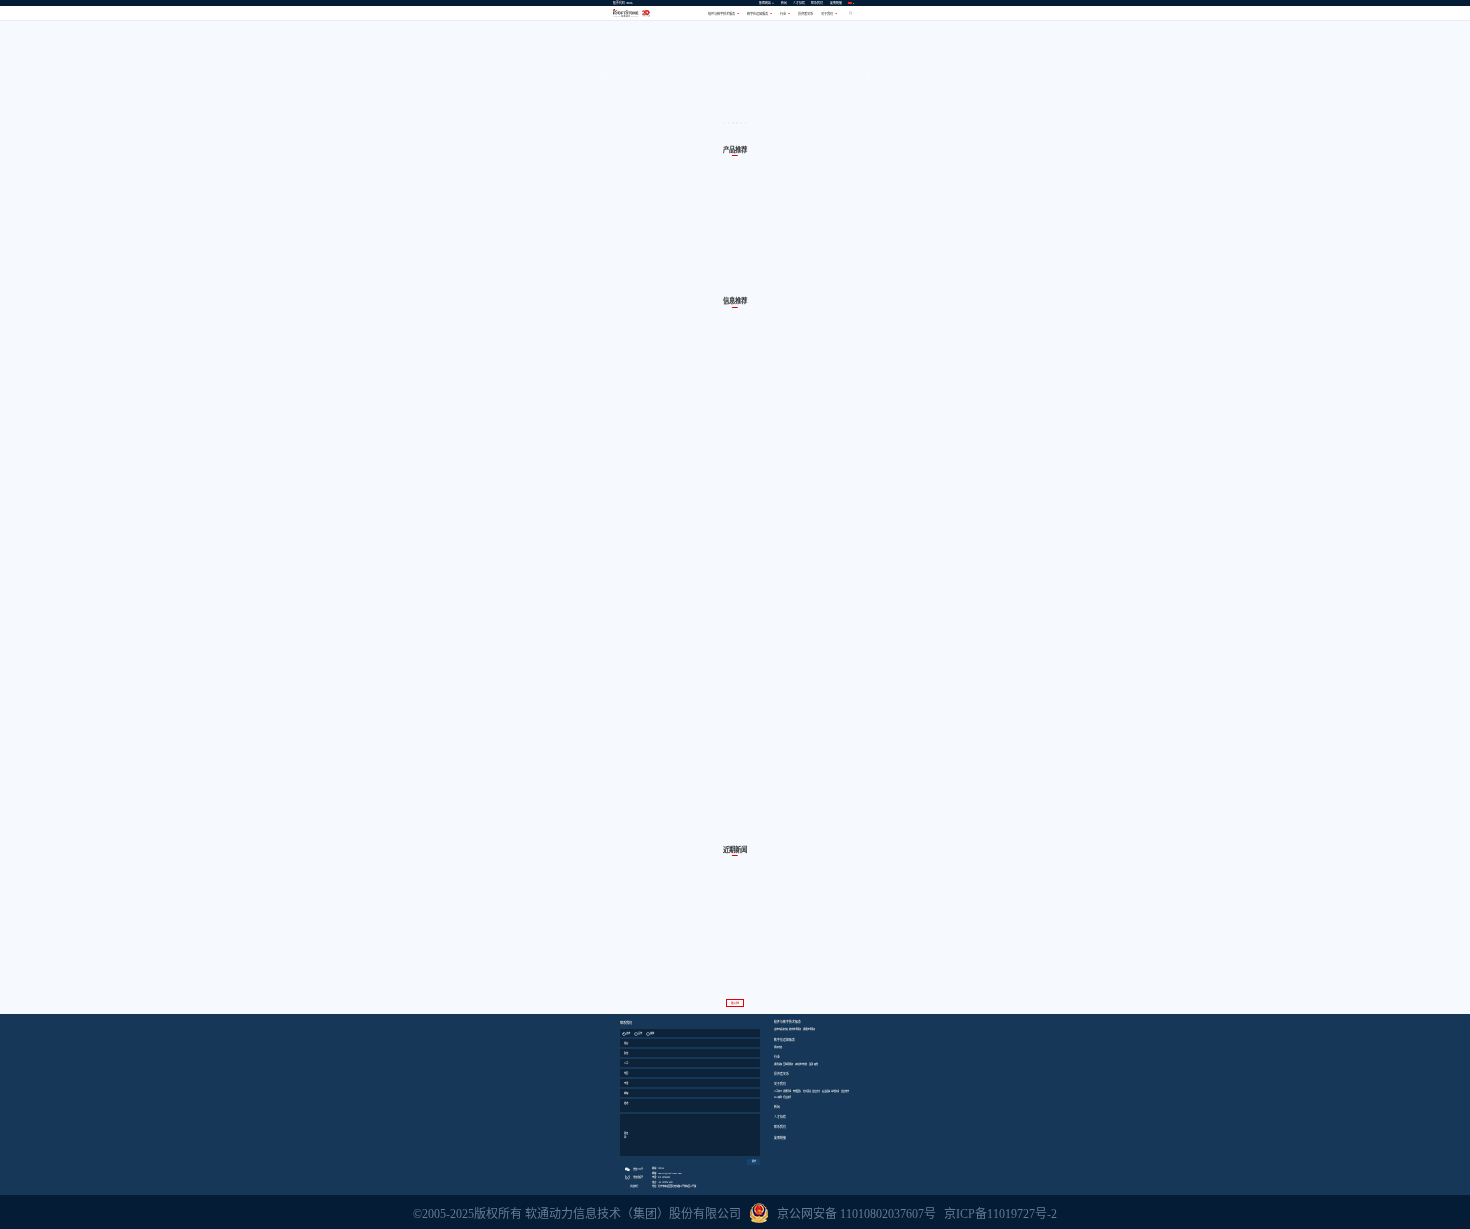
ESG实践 (778, 1097)
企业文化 (816, 1091)
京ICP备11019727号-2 (1000, 1214)
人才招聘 (799, 3)
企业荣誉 (845, 1091)
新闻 (784, 3)
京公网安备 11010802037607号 (856, 1214)
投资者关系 (805, 14)
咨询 (628, 1033)
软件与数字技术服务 (722, 14)
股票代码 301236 (622, 3)
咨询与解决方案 (781, 1029)
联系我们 (817, 3)
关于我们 (828, 14)
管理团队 (797, 1091)
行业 (784, 14)
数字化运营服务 (758, 14)
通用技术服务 (809, 1029)
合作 (640, 1033)
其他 (816, 1064)
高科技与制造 (801, 1064)
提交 (754, 1161)
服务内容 (778, 1047)
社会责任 (807, 1091)
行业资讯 (787, 1097)
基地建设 (835, 1091)
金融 (811, 1064)
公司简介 (778, 1091)
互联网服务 (788, 1064)
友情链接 (836, 3)
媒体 (652, 1033)
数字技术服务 (795, 1029)
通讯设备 (778, 1064)
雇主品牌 (826, 1091)
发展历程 (787, 1091)
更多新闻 (735, 1003)
